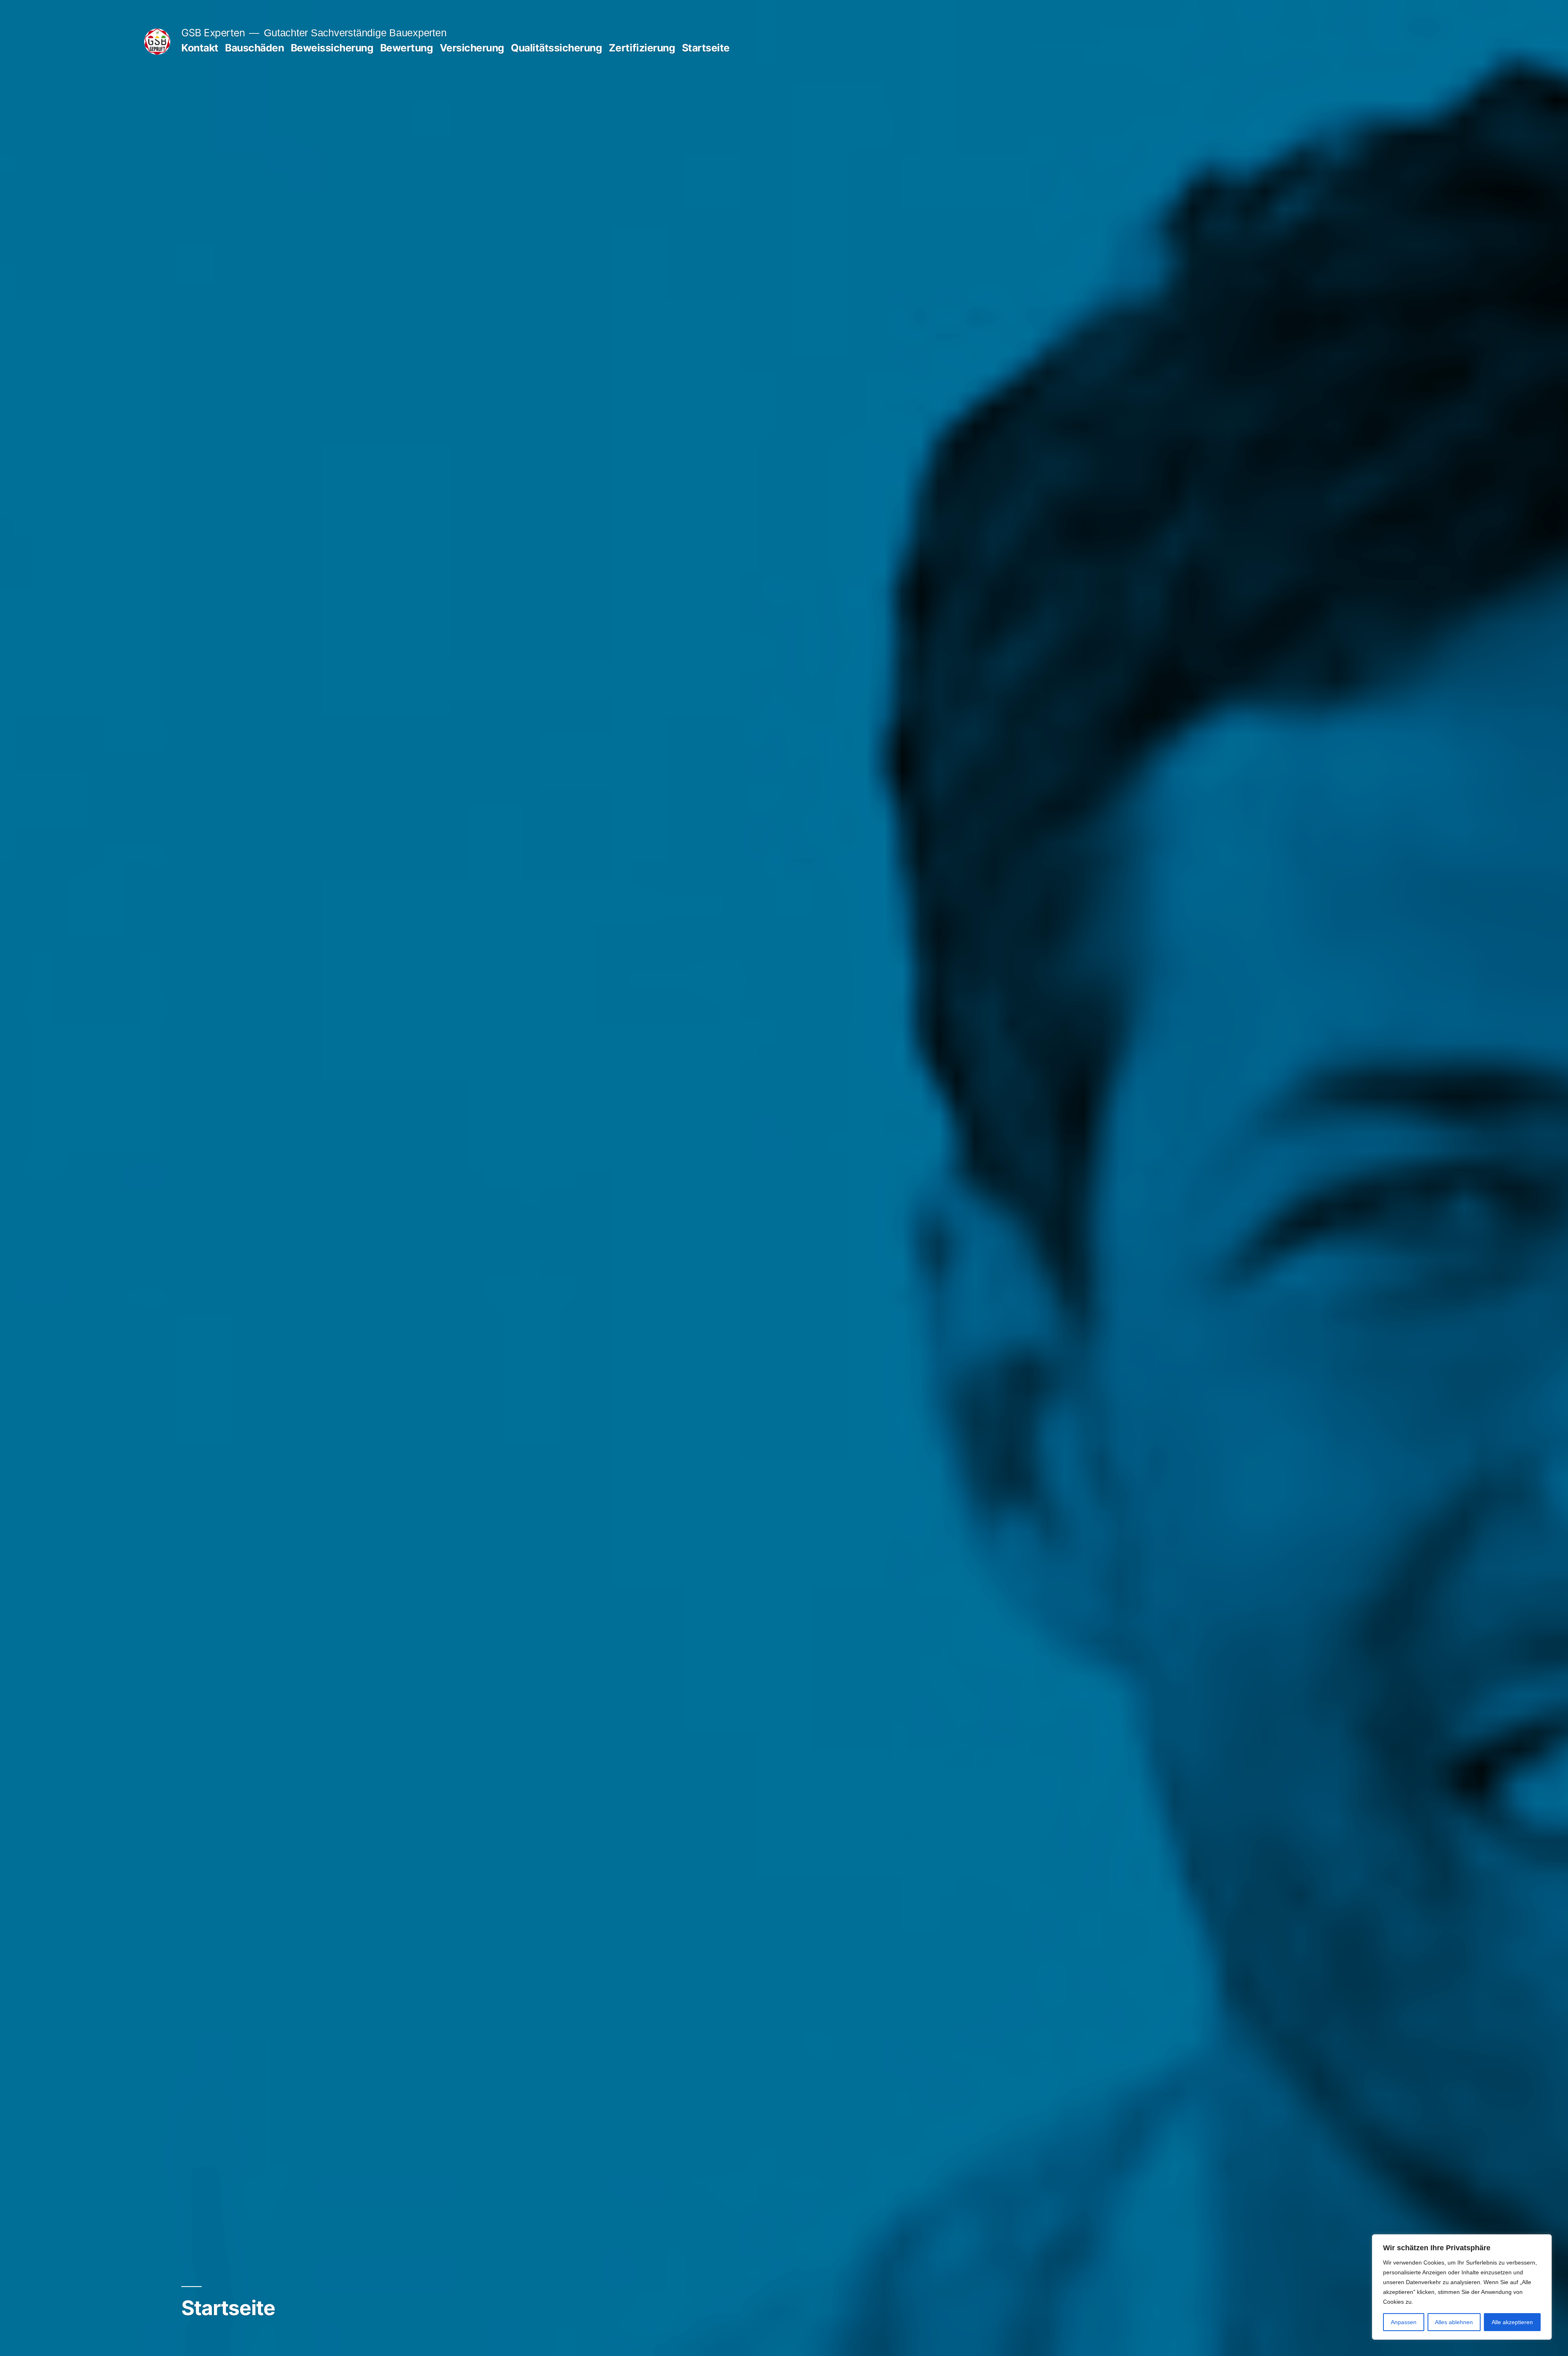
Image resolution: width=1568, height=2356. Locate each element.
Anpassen (1404, 2322)
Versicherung (472, 48)
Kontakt (200, 48)
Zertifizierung (642, 48)
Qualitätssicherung (556, 48)
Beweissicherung (332, 48)
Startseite (706, 48)
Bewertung (407, 48)
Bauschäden (254, 48)
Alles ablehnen (1454, 2322)
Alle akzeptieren (1512, 2322)
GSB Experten (213, 33)
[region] (1462, 2287)
